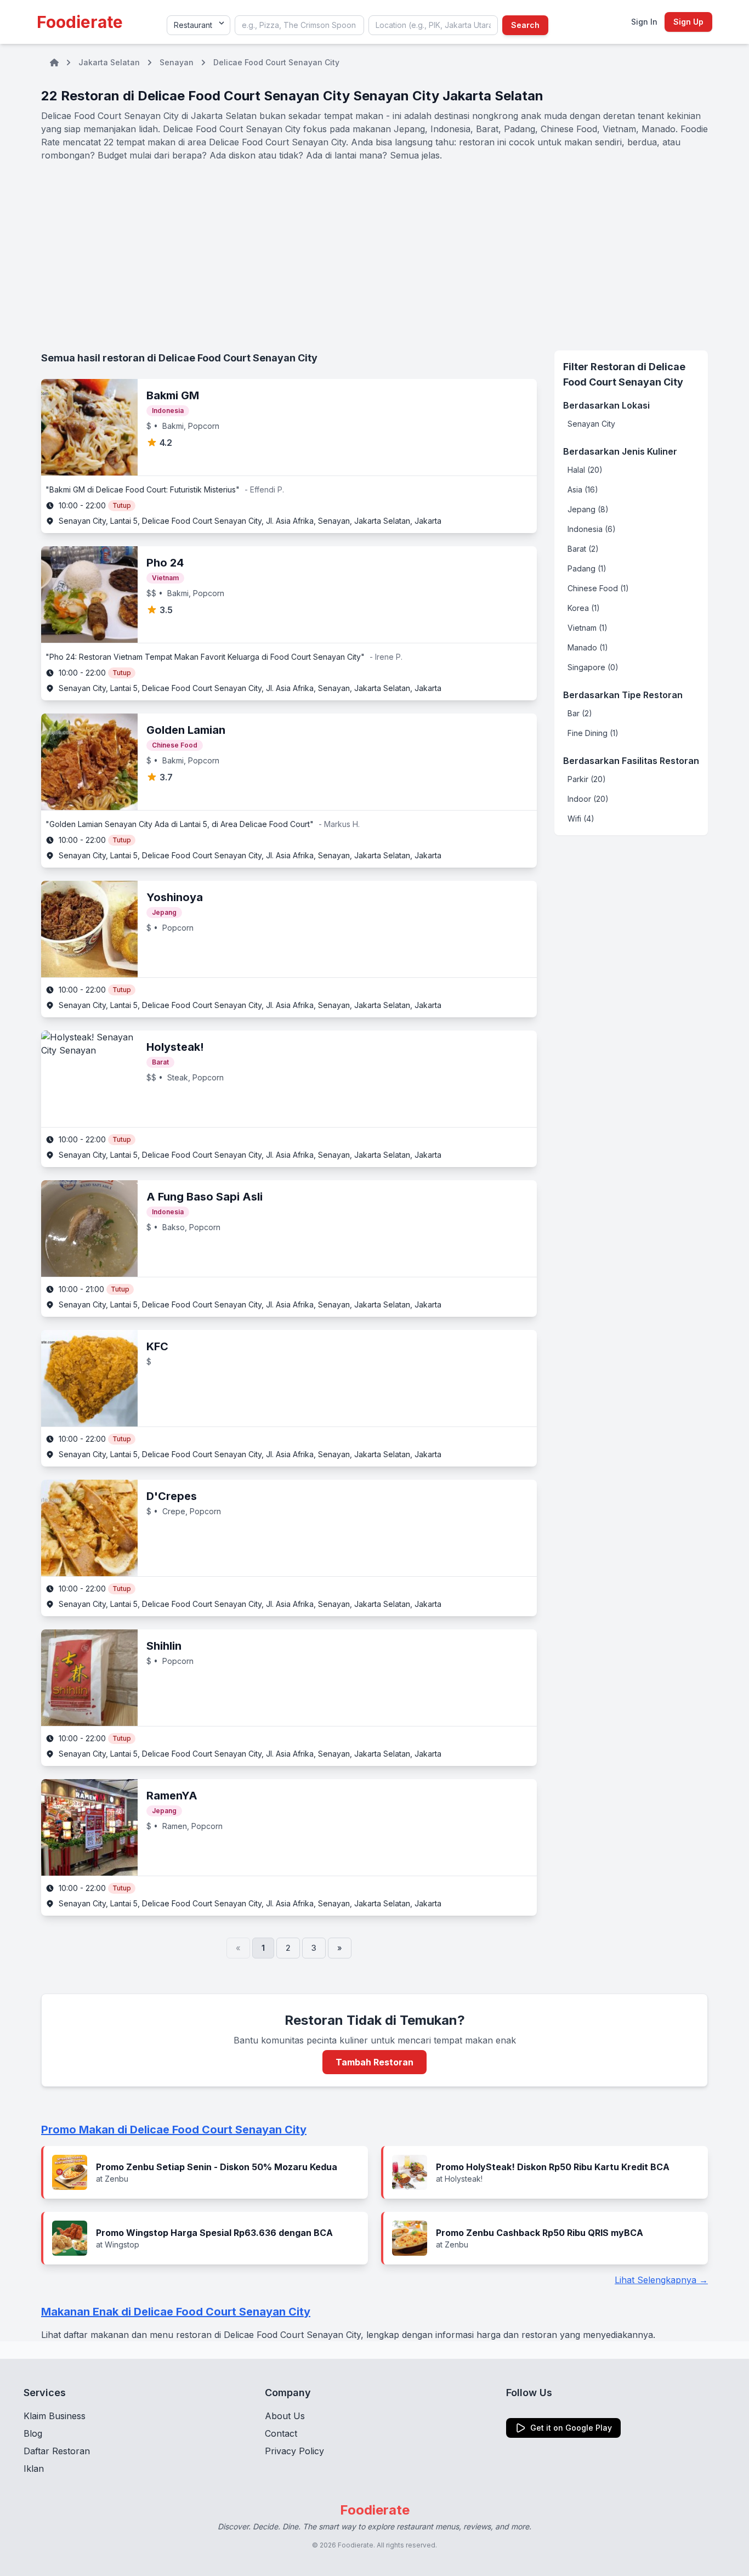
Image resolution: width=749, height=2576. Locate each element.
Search (525, 25)
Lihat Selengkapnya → (661, 2280)
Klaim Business (55, 2416)
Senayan (177, 62)
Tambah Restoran (374, 2062)
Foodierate (80, 22)
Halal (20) (585, 470)
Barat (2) (583, 549)
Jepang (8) (588, 509)
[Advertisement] (374, 256)
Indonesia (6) (592, 529)
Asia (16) (583, 489)
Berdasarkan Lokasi (606, 405)
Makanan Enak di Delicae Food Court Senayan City (176, 2312)
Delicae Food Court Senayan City (276, 62)
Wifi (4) (581, 819)
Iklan (34, 2469)
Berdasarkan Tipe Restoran (623, 695)
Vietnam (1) (588, 628)
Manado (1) (588, 647)
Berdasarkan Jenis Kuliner (620, 451)
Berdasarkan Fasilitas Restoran (631, 761)
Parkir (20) (587, 779)
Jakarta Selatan (109, 62)
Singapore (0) (593, 667)
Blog (33, 2433)
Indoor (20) (588, 799)
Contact (281, 2433)
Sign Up (688, 22)
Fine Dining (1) (593, 733)
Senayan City (591, 424)
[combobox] (299, 25)
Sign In (644, 22)
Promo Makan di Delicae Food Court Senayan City (174, 2130)
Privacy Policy (294, 2451)
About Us (285, 2416)
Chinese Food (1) (598, 588)
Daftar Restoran (57, 2451)
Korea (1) (584, 608)
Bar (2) (580, 713)
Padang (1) (587, 568)
